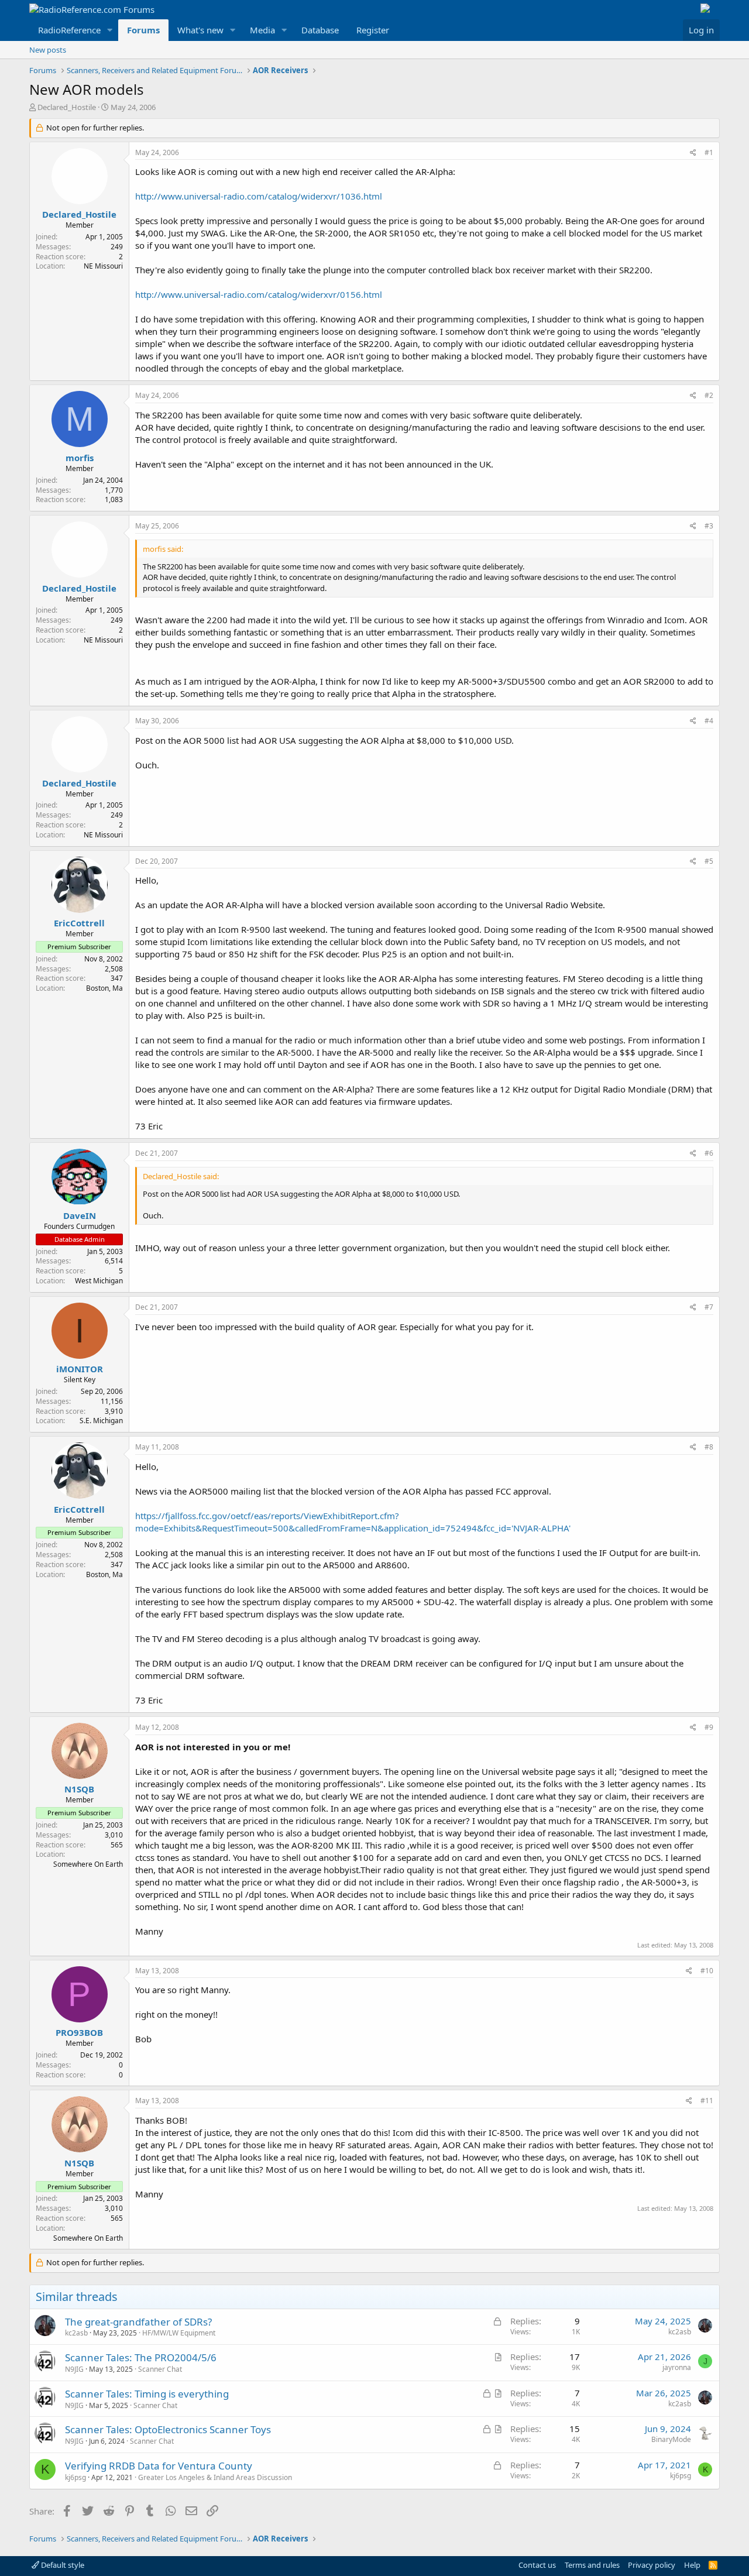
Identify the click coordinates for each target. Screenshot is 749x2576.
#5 (709, 861)
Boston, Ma (104, 988)
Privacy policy (652, 2565)
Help (692, 2565)
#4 (709, 721)
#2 (709, 395)
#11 (707, 2101)
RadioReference (69, 30)
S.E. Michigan (101, 1421)
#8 (709, 1447)
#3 (709, 526)
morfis (80, 458)
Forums (143, 30)
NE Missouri (103, 266)
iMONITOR (80, 1369)
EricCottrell (79, 923)
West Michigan (99, 1281)
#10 (707, 1971)
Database (320, 30)
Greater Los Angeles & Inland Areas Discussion (215, 2477)
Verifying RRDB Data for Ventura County (159, 2466)
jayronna (677, 2367)
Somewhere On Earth (88, 1864)
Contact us (537, 2565)
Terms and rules (592, 2565)
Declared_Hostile (67, 107)
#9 (709, 1727)
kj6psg (75, 2477)
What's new (200, 30)
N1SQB (79, 1789)
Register (373, 30)
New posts (48, 50)
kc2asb (76, 2333)
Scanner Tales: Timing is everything (147, 2394)
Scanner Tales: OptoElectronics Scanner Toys (168, 2429)
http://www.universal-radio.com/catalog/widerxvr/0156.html (259, 294)
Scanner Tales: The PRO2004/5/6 (141, 2357)
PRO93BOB (79, 2032)
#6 (709, 1153)
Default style (62, 2565)
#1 (709, 152)
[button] (110, 30)
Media (262, 30)
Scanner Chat (160, 2369)
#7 (709, 1307)
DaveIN (80, 1215)
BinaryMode (671, 2439)
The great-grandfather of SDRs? (138, 2322)
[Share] (693, 153)
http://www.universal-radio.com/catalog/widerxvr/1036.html (259, 196)
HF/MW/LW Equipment (179, 2333)
